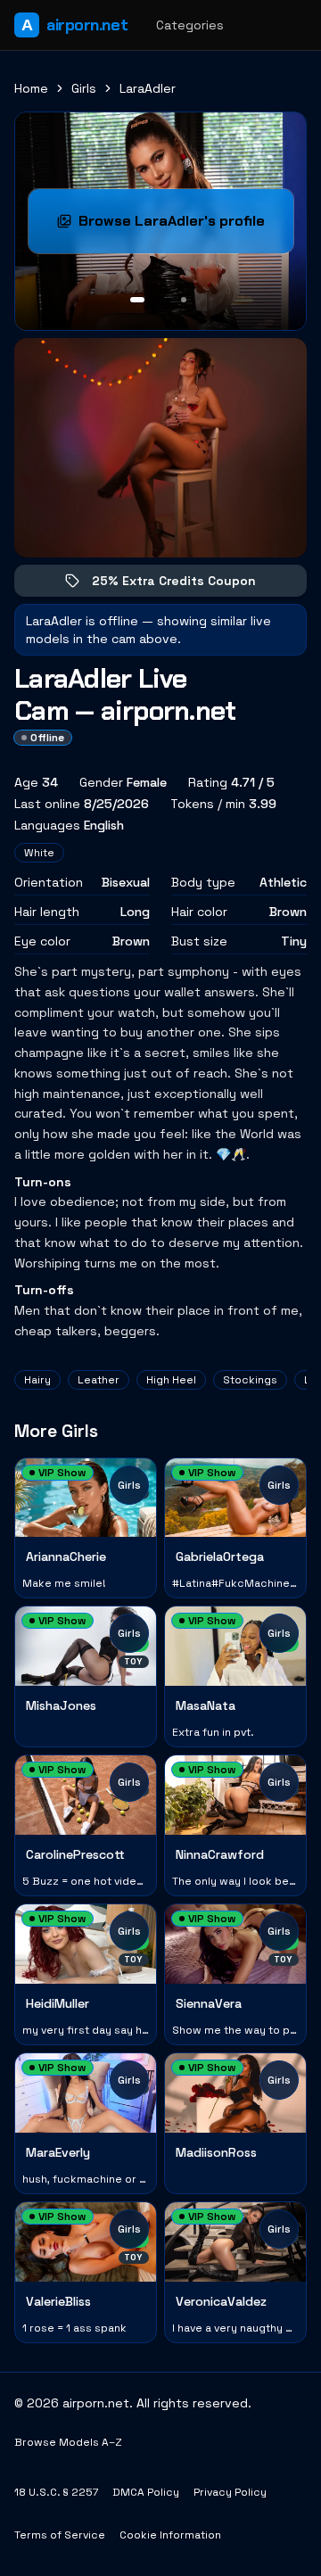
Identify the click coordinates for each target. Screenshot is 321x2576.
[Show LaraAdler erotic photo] (137, 300)
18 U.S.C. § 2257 (56, 2492)
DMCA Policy (146, 2492)
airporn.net (74, 25)
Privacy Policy (230, 2492)
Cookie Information (170, 2535)
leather (99, 1380)
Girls (84, 88)
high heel (171, 1380)
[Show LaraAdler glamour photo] (184, 300)
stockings (250, 1380)
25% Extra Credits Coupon (186, 585)
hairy (37, 1380)
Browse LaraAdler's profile (185, 226)
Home (31, 88)
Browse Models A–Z (68, 2442)
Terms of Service (60, 2535)
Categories (190, 25)
